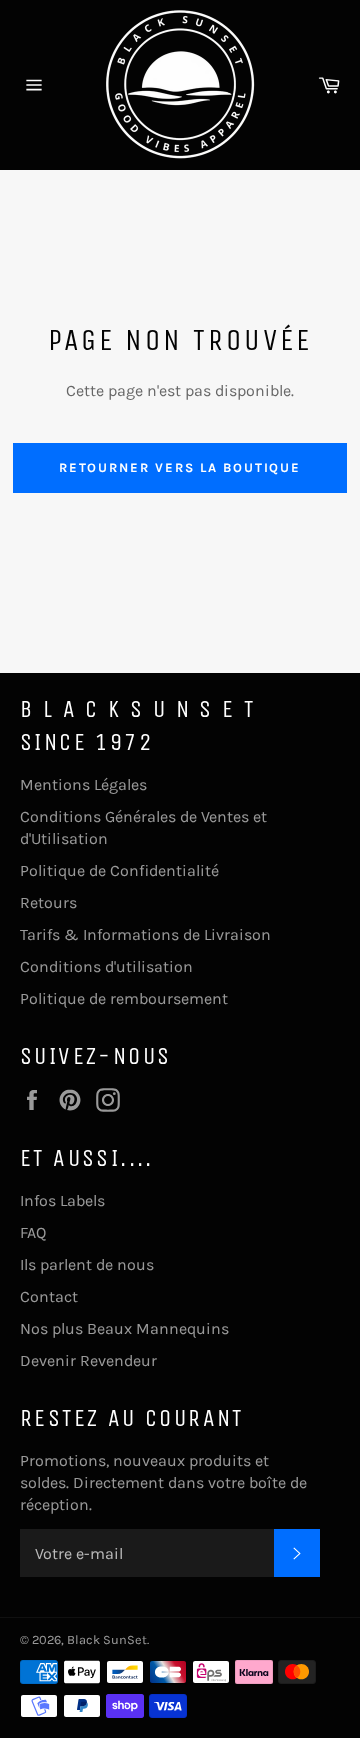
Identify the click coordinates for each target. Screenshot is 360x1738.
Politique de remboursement (124, 998)
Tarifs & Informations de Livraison (145, 934)
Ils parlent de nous (87, 1264)
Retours (48, 902)
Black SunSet (107, 1639)
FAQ (33, 1232)
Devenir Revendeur (88, 1360)
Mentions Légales (83, 784)
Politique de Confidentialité (119, 870)
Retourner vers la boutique (180, 467)
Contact (49, 1296)
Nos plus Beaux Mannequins (124, 1328)
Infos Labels (62, 1200)
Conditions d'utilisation (106, 966)
